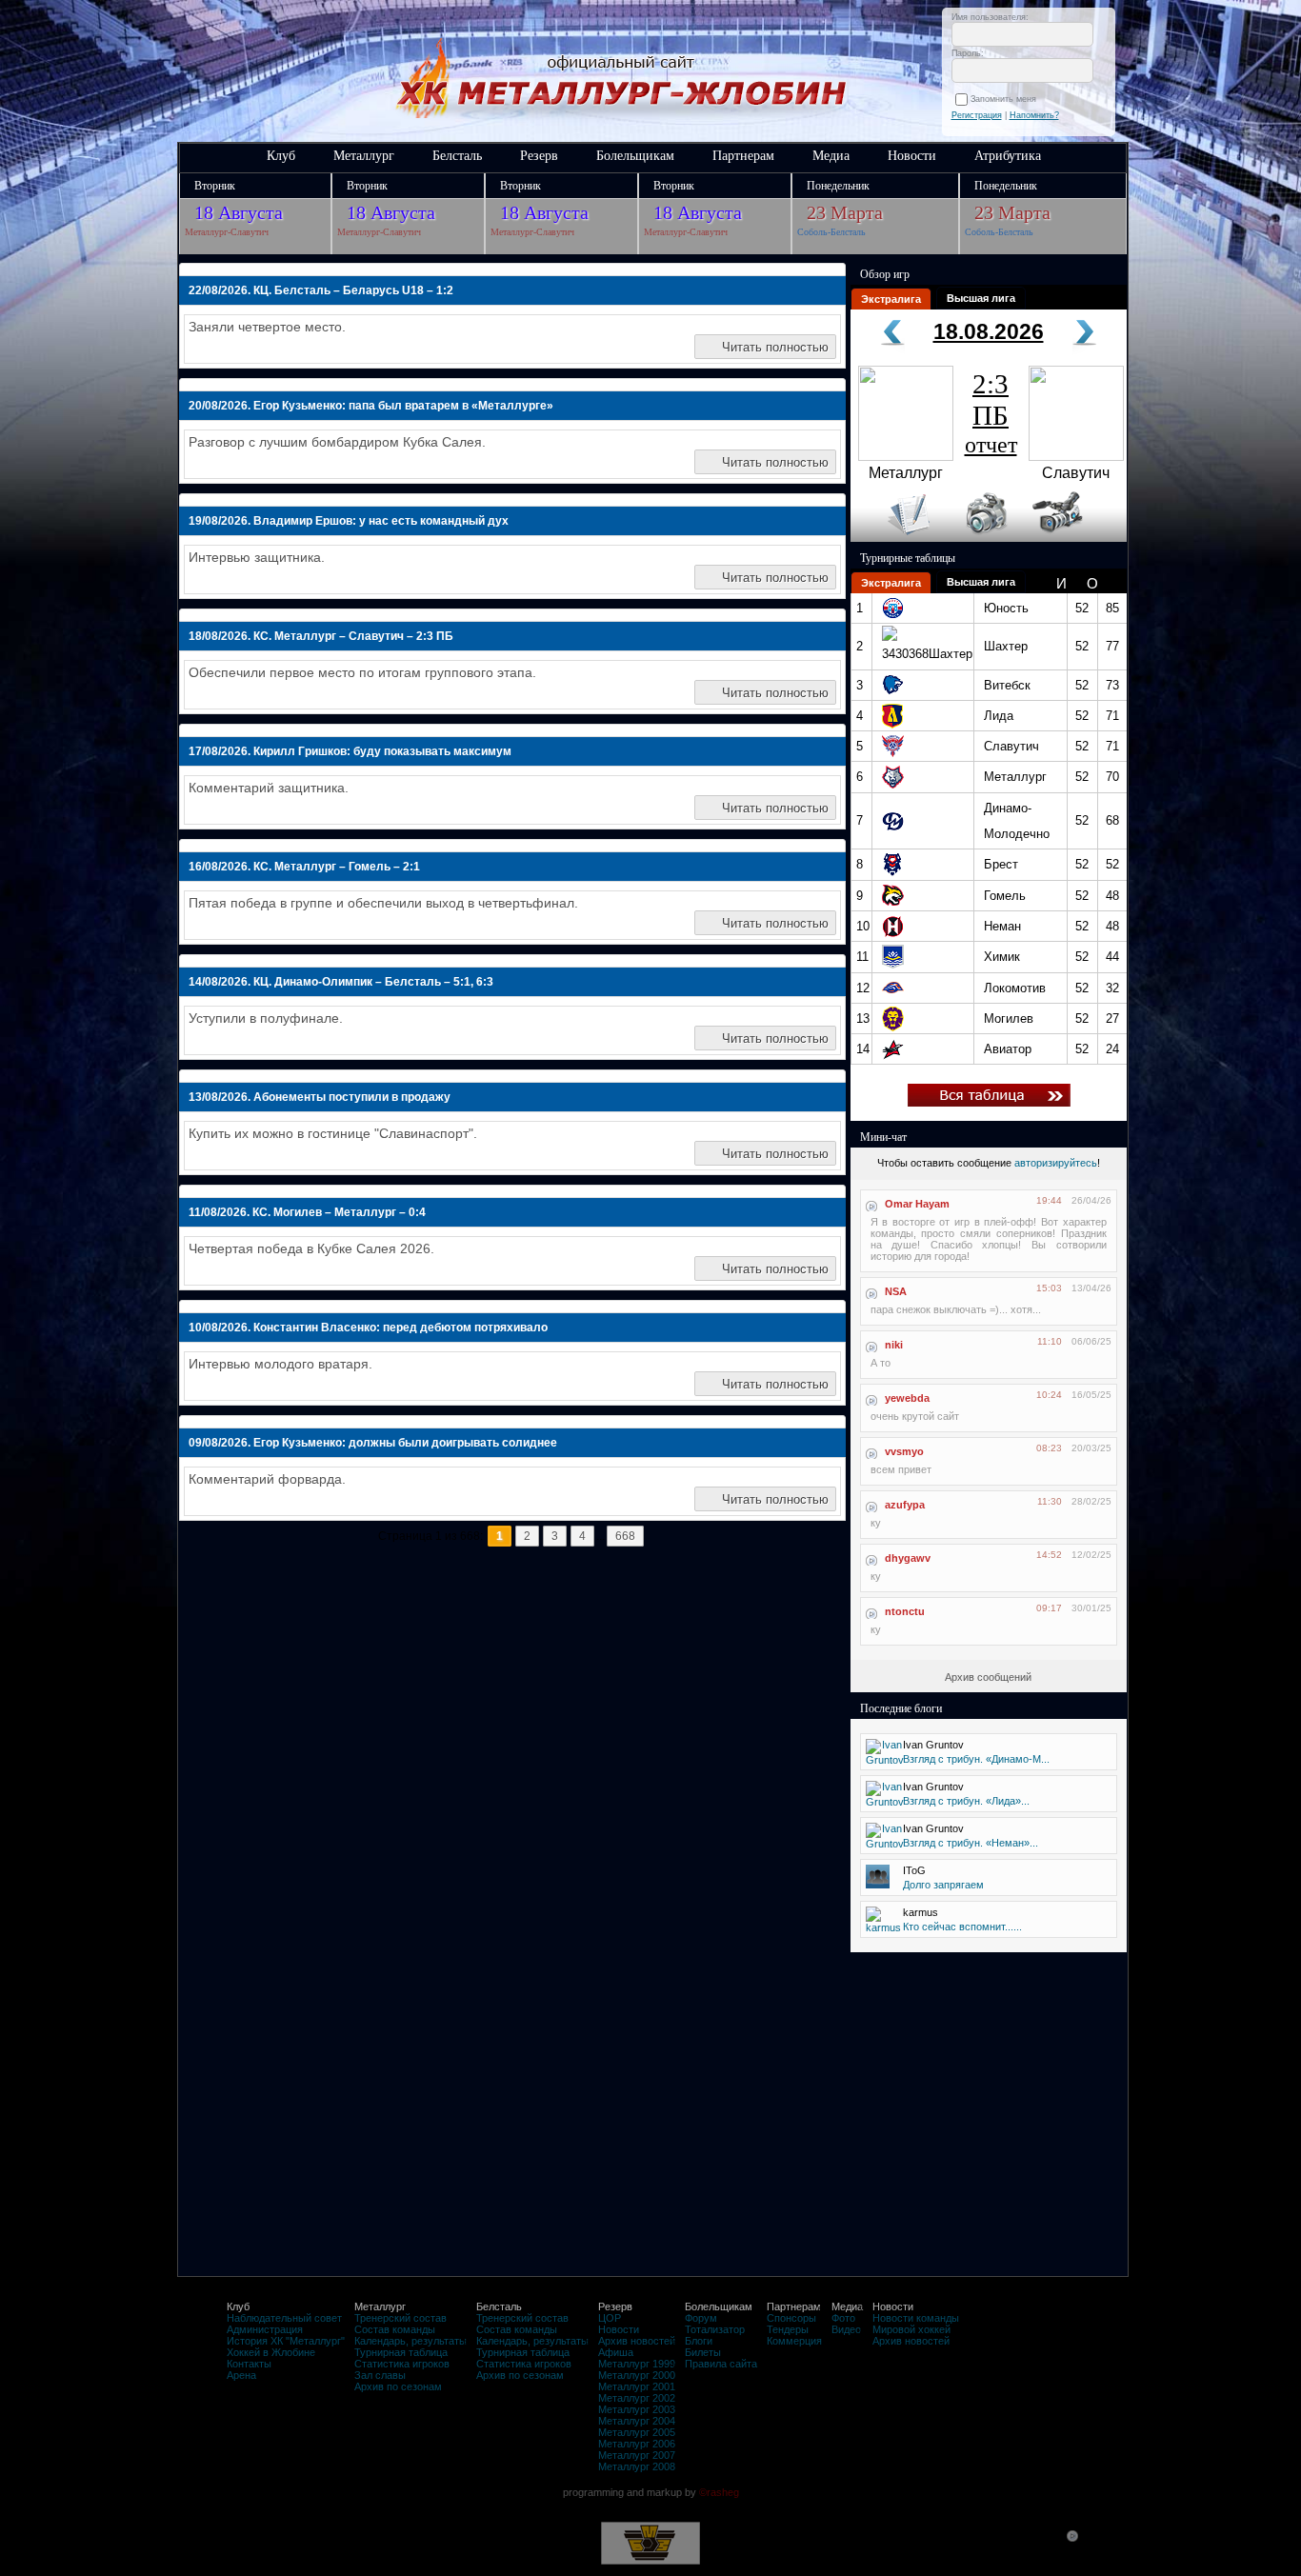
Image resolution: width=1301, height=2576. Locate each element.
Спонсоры (791, 2318)
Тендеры (788, 2329)
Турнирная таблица (401, 2352)
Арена (241, 2375)
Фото (843, 2318)
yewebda (907, 1398)
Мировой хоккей (911, 2329)
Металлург (364, 156)
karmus (921, 1912)
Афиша (616, 2352)
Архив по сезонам (398, 2386)
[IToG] (878, 1885)
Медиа (831, 156)
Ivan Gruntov (933, 1745)
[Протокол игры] (898, 538)
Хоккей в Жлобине (271, 2352)
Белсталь (457, 156)
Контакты (249, 2364)
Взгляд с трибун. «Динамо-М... (976, 1759)
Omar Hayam (917, 1204)
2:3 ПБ (991, 413)
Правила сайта (721, 2364)
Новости (912, 156)
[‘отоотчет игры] (984, 538)
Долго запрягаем (943, 1885)
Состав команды (395, 2329)
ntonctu (905, 1611)
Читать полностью (775, 347)
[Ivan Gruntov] (885, 1760)
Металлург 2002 (637, 2398)
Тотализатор (715, 2329)
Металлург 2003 (637, 2409)
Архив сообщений (988, 1677)
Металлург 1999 (637, 2364)
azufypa (905, 1505)
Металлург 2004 (637, 2421)
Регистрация (977, 115)
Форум (701, 2318)
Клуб (281, 156)
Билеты (703, 2352)
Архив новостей (637, 2341)
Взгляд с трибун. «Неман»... (971, 1843)
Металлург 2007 (637, 2455)
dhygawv (908, 1558)
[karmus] (883, 1927)
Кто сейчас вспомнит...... (962, 1927)
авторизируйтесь (1056, 1163)
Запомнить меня (1006, 99)
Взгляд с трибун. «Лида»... (966, 1801)
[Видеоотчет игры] (1075, 538)
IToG (914, 1870)
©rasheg (719, 2492)
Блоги (699, 2341)
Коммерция (794, 2341)
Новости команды (916, 2318)
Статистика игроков (402, 2364)
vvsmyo (904, 1451)
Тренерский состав (400, 2318)
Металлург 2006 (637, 2444)
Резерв (539, 156)
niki (894, 1345)
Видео (846, 2329)
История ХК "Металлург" (286, 2341)
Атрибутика (1008, 156)
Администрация (265, 2329)
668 (625, 1536)
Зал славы (380, 2375)
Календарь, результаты (410, 2341)
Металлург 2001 (637, 2386)
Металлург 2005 (637, 2432)
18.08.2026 (989, 331)
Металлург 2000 (637, 2375)
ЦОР (610, 2318)
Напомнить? (1034, 115)
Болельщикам (635, 156)
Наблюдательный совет (284, 2318)
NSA (896, 1291)
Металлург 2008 (637, 2466)
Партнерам (743, 156)
